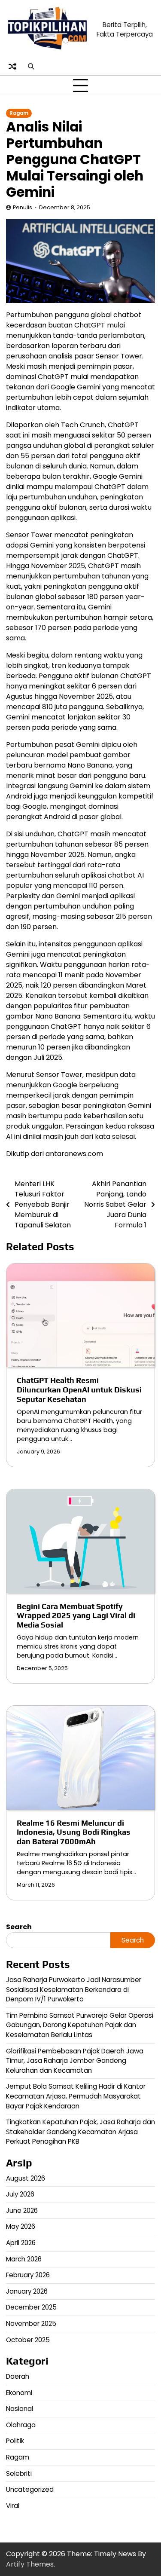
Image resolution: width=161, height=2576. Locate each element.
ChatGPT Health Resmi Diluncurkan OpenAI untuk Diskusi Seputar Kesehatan (79, 1390)
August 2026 (26, 2178)
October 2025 (28, 2340)
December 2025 (31, 2307)
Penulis (23, 207)
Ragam (19, 113)
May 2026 (21, 2226)
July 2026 (20, 2194)
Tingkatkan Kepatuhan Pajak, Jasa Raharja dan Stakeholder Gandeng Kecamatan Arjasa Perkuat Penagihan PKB (80, 2132)
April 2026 (21, 2243)
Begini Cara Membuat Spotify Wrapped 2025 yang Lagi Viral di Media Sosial (76, 1616)
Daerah (18, 2376)
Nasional (20, 2409)
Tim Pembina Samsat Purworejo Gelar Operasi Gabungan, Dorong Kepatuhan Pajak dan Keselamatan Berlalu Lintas (80, 2025)
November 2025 (31, 2324)
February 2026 (28, 2275)
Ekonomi (19, 2393)
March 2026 (24, 2259)
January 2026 (27, 2291)
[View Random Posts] (12, 66)
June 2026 (22, 2210)
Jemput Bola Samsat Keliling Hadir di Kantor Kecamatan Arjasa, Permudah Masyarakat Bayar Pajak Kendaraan (76, 2096)
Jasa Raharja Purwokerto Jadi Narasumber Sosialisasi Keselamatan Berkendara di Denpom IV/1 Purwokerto (74, 1989)
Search (19, 1927)
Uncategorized (30, 2489)
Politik (15, 2441)
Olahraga (21, 2425)
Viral (13, 2506)
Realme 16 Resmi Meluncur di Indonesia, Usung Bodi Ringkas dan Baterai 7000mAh (74, 1832)
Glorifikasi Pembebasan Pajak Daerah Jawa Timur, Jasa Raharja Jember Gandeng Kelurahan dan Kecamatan (75, 2061)
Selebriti (19, 2474)
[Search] (31, 66)
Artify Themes (30, 2564)
